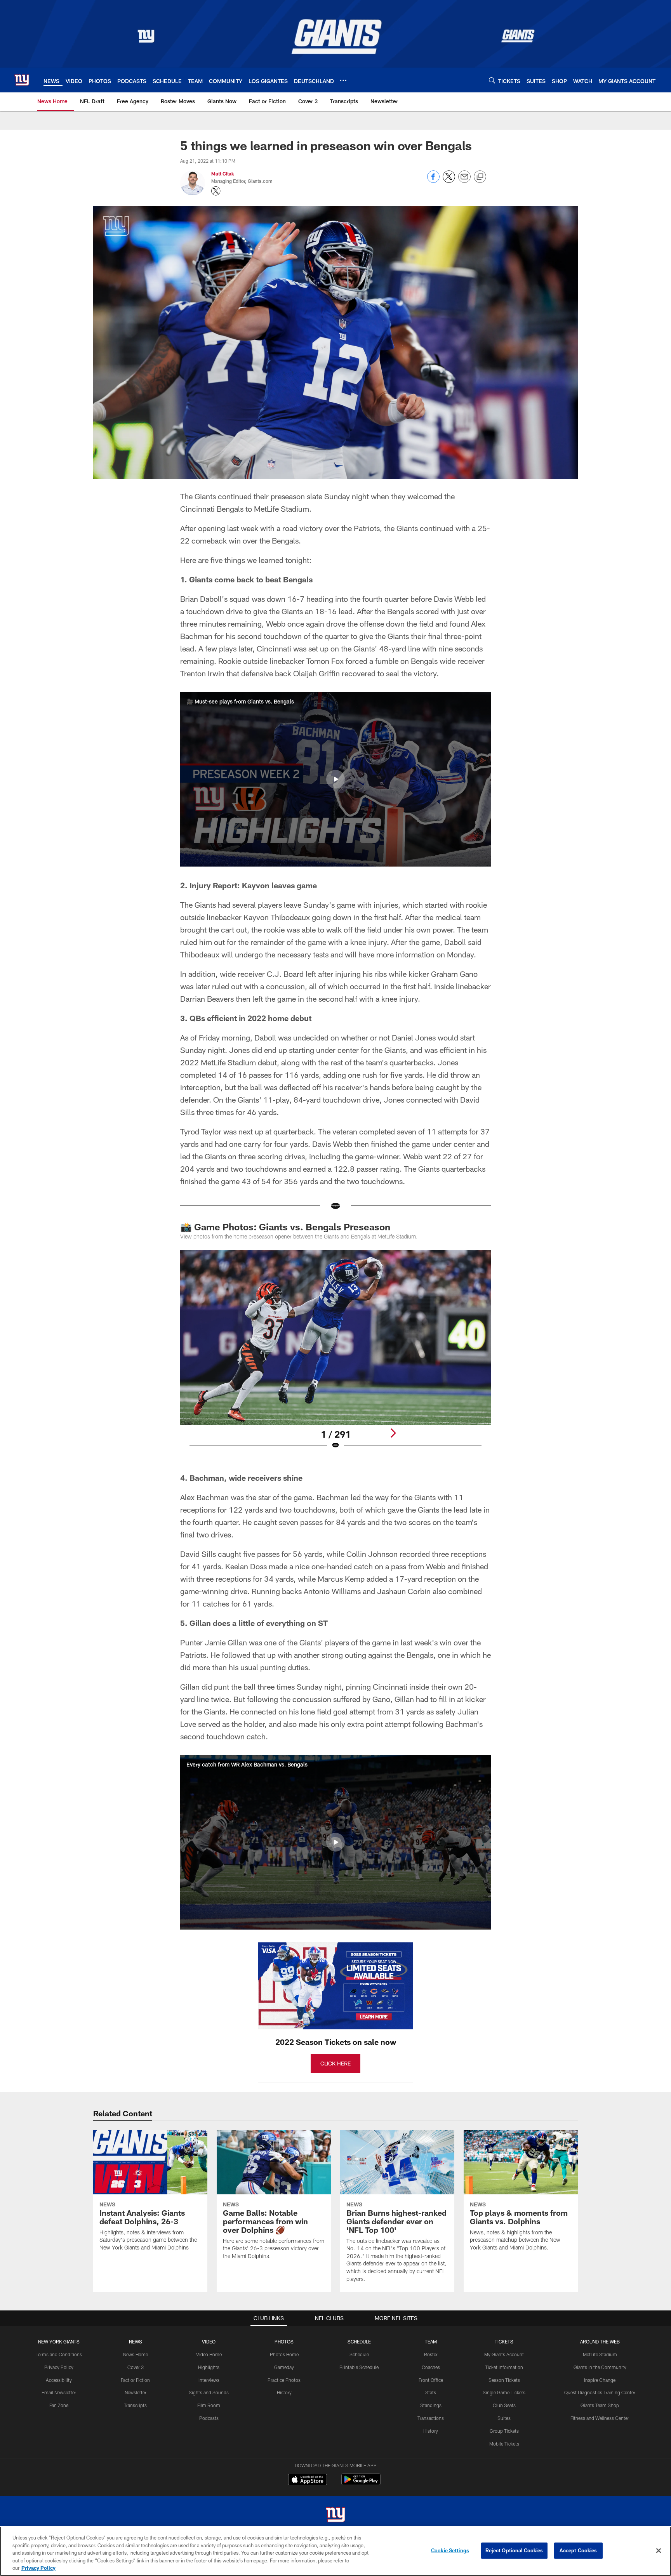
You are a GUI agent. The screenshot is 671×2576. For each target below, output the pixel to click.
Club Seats (504, 2405)
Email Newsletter (59, 2392)
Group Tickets (504, 2431)
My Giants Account (504, 2354)
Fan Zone (59, 2405)
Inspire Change (600, 2380)
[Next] (393, 1433)
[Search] (492, 80)
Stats (431, 2392)
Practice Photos (284, 2380)
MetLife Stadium (600, 2354)
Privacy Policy (59, 2367)
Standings (431, 2405)
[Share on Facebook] (433, 181)
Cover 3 (136, 2367)
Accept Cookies (578, 2550)
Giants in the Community (600, 2367)
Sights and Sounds (209, 2392)
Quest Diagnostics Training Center (600, 2392)
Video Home (209, 2354)
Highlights (209, 2367)
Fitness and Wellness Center (600, 2418)
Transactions (431, 2418)
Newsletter (136, 2392)
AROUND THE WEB (600, 2342)
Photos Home (284, 2354)
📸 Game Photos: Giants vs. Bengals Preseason (286, 1227)
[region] (335, 2551)
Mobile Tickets (504, 2444)
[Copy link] (480, 177)
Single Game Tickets (504, 2392)
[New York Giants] (335, 2516)
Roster (431, 2354)
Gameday (284, 2367)
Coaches (431, 2367)
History (284, 2392)
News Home (136, 2354)
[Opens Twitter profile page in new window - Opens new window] (216, 191)
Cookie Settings (450, 2550)
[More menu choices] (343, 80)
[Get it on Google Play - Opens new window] (361, 2483)
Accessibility (59, 2380)
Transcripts (135, 2405)
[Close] (659, 2551)
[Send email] (464, 181)
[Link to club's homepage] (22, 80)
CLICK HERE (335, 2063)
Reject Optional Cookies (514, 2550)
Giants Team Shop (600, 2405)
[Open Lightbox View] (335, 1355)
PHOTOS (284, 2342)
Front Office (431, 2380)
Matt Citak (223, 174)
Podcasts (209, 2418)
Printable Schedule (359, 2367)
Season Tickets (504, 2380)
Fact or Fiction (135, 2380)
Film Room (209, 2405)
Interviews (209, 2380)
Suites (504, 2418)
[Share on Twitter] (449, 181)
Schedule (359, 2354)
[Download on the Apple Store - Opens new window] (308, 2480)
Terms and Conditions (59, 2354)
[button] (335, 779)
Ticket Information (504, 2367)
